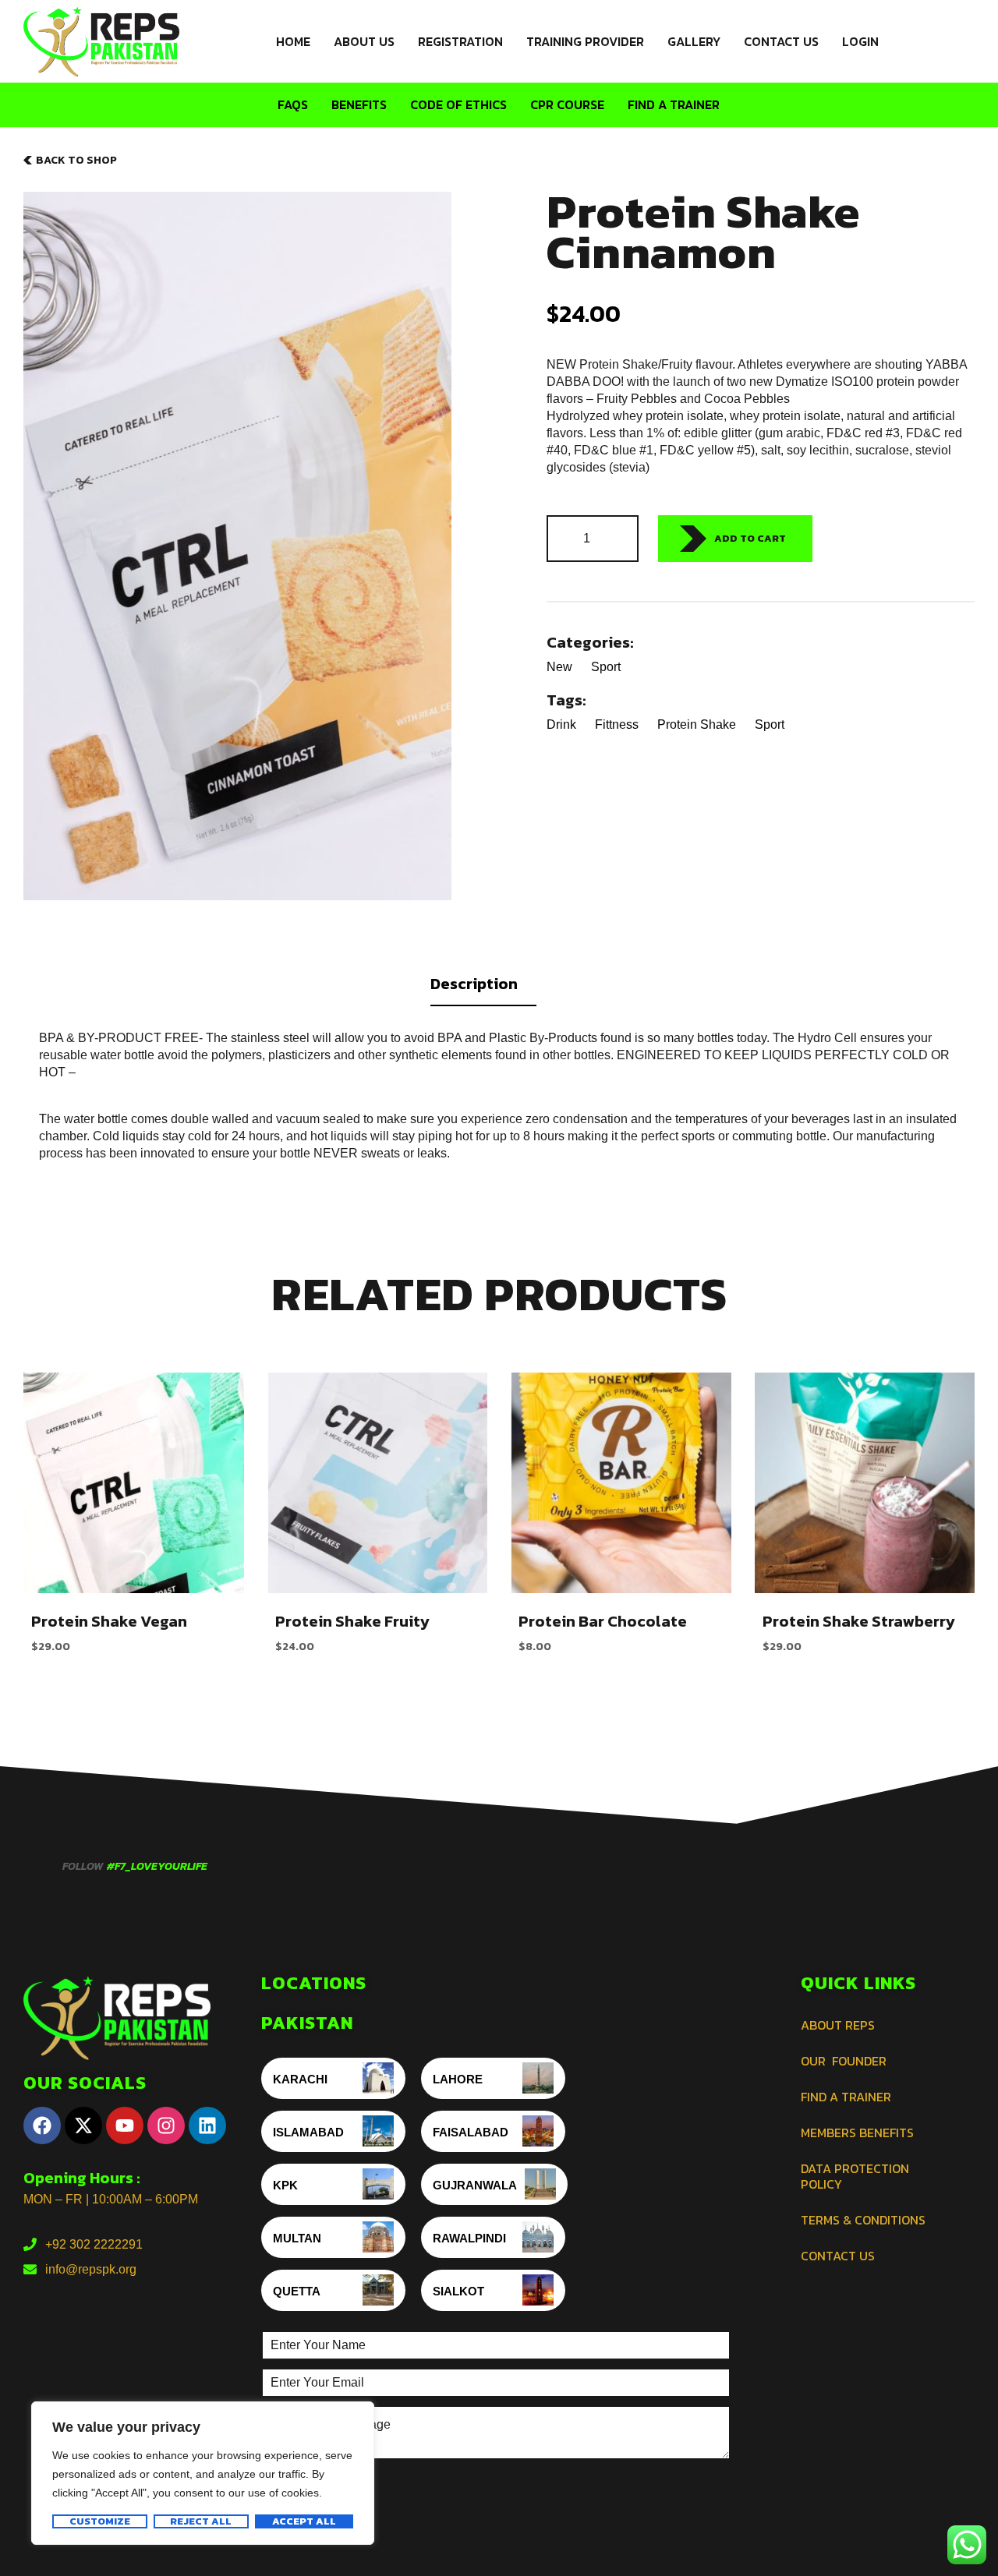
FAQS (293, 104)
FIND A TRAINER (674, 104)
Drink (561, 724)
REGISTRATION (460, 41)
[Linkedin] (207, 2125)
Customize (100, 2521)
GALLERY (694, 41)
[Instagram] (166, 2125)
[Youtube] (125, 2125)
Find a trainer (846, 2097)
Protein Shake (697, 724)
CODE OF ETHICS (458, 104)
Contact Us (838, 2256)
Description (474, 984)
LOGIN (860, 41)
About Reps (838, 2025)
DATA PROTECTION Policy (855, 2176)
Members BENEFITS (857, 2133)
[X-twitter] (83, 2125)
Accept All (304, 2521)
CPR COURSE (567, 104)
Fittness (617, 724)
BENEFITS (359, 104)
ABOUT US (364, 41)
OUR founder (844, 2061)
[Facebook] (42, 2125)
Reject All (201, 2521)
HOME (293, 41)
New (559, 667)
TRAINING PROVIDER (585, 41)
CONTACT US (781, 41)
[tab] (499, 988)
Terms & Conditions (863, 2220)
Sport (606, 667)
